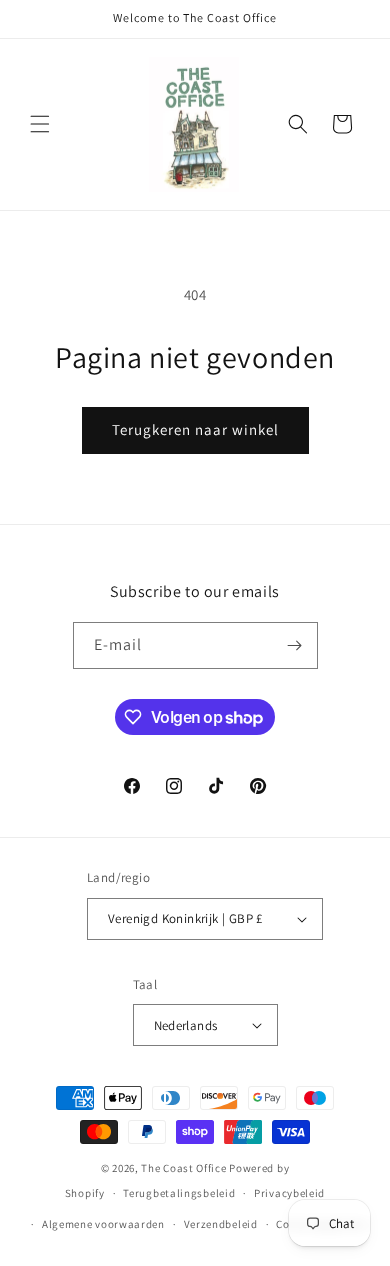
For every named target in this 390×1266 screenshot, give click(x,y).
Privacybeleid (289, 1193)
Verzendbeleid (221, 1224)
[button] (40, 124)
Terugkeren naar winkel (195, 429)
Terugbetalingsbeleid (179, 1193)
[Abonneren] (295, 645)
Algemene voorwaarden (103, 1224)
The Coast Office (183, 1168)
